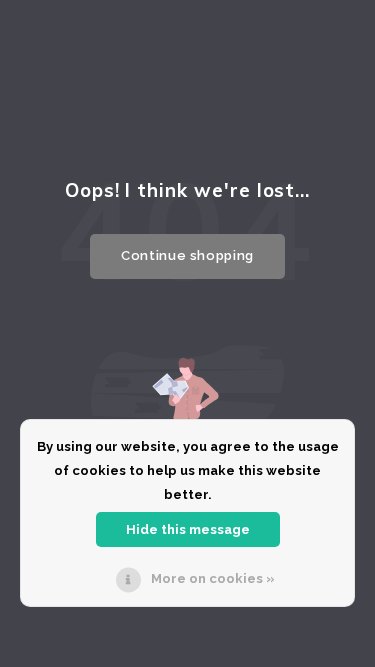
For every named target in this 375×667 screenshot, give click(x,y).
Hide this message (188, 529)
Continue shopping (187, 255)
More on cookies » (213, 578)
